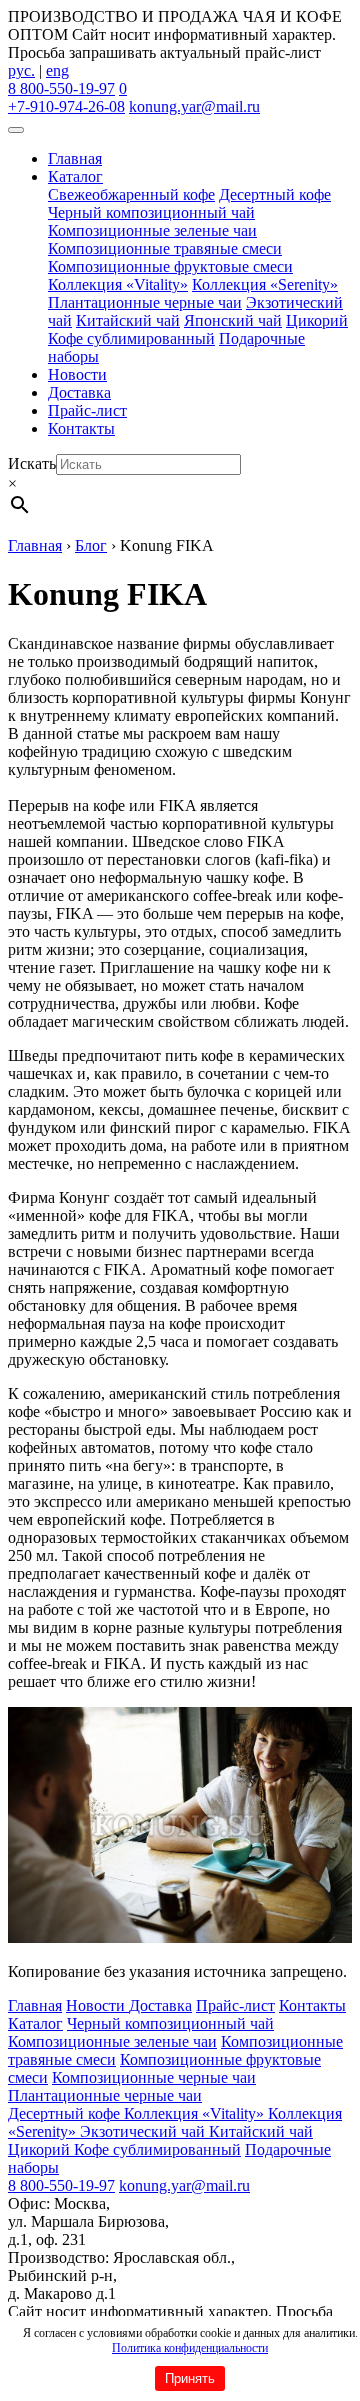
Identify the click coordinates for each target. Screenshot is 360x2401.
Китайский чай (128, 320)
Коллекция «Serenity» (265, 284)
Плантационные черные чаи (145, 302)
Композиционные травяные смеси (165, 248)
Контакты (81, 428)
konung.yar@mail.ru (194, 106)
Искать (32, 463)
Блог (91, 545)
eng (57, 70)
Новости (77, 374)
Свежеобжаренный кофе (131, 194)
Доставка (79, 392)
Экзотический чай (144, 2131)
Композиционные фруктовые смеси (170, 266)
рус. (21, 70)
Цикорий (317, 320)
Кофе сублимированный (131, 338)
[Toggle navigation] (16, 130)
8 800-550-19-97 (61, 88)
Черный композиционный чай (151, 212)
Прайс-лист (87, 410)
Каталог (75, 176)
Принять (190, 2378)
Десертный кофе (275, 194)
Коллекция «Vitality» (118, 284)
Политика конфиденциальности (190, 2348)
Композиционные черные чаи (154, 2077)
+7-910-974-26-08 (66, 106)
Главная (75, 158)
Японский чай (233, 320)
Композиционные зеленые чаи (152, 230)
